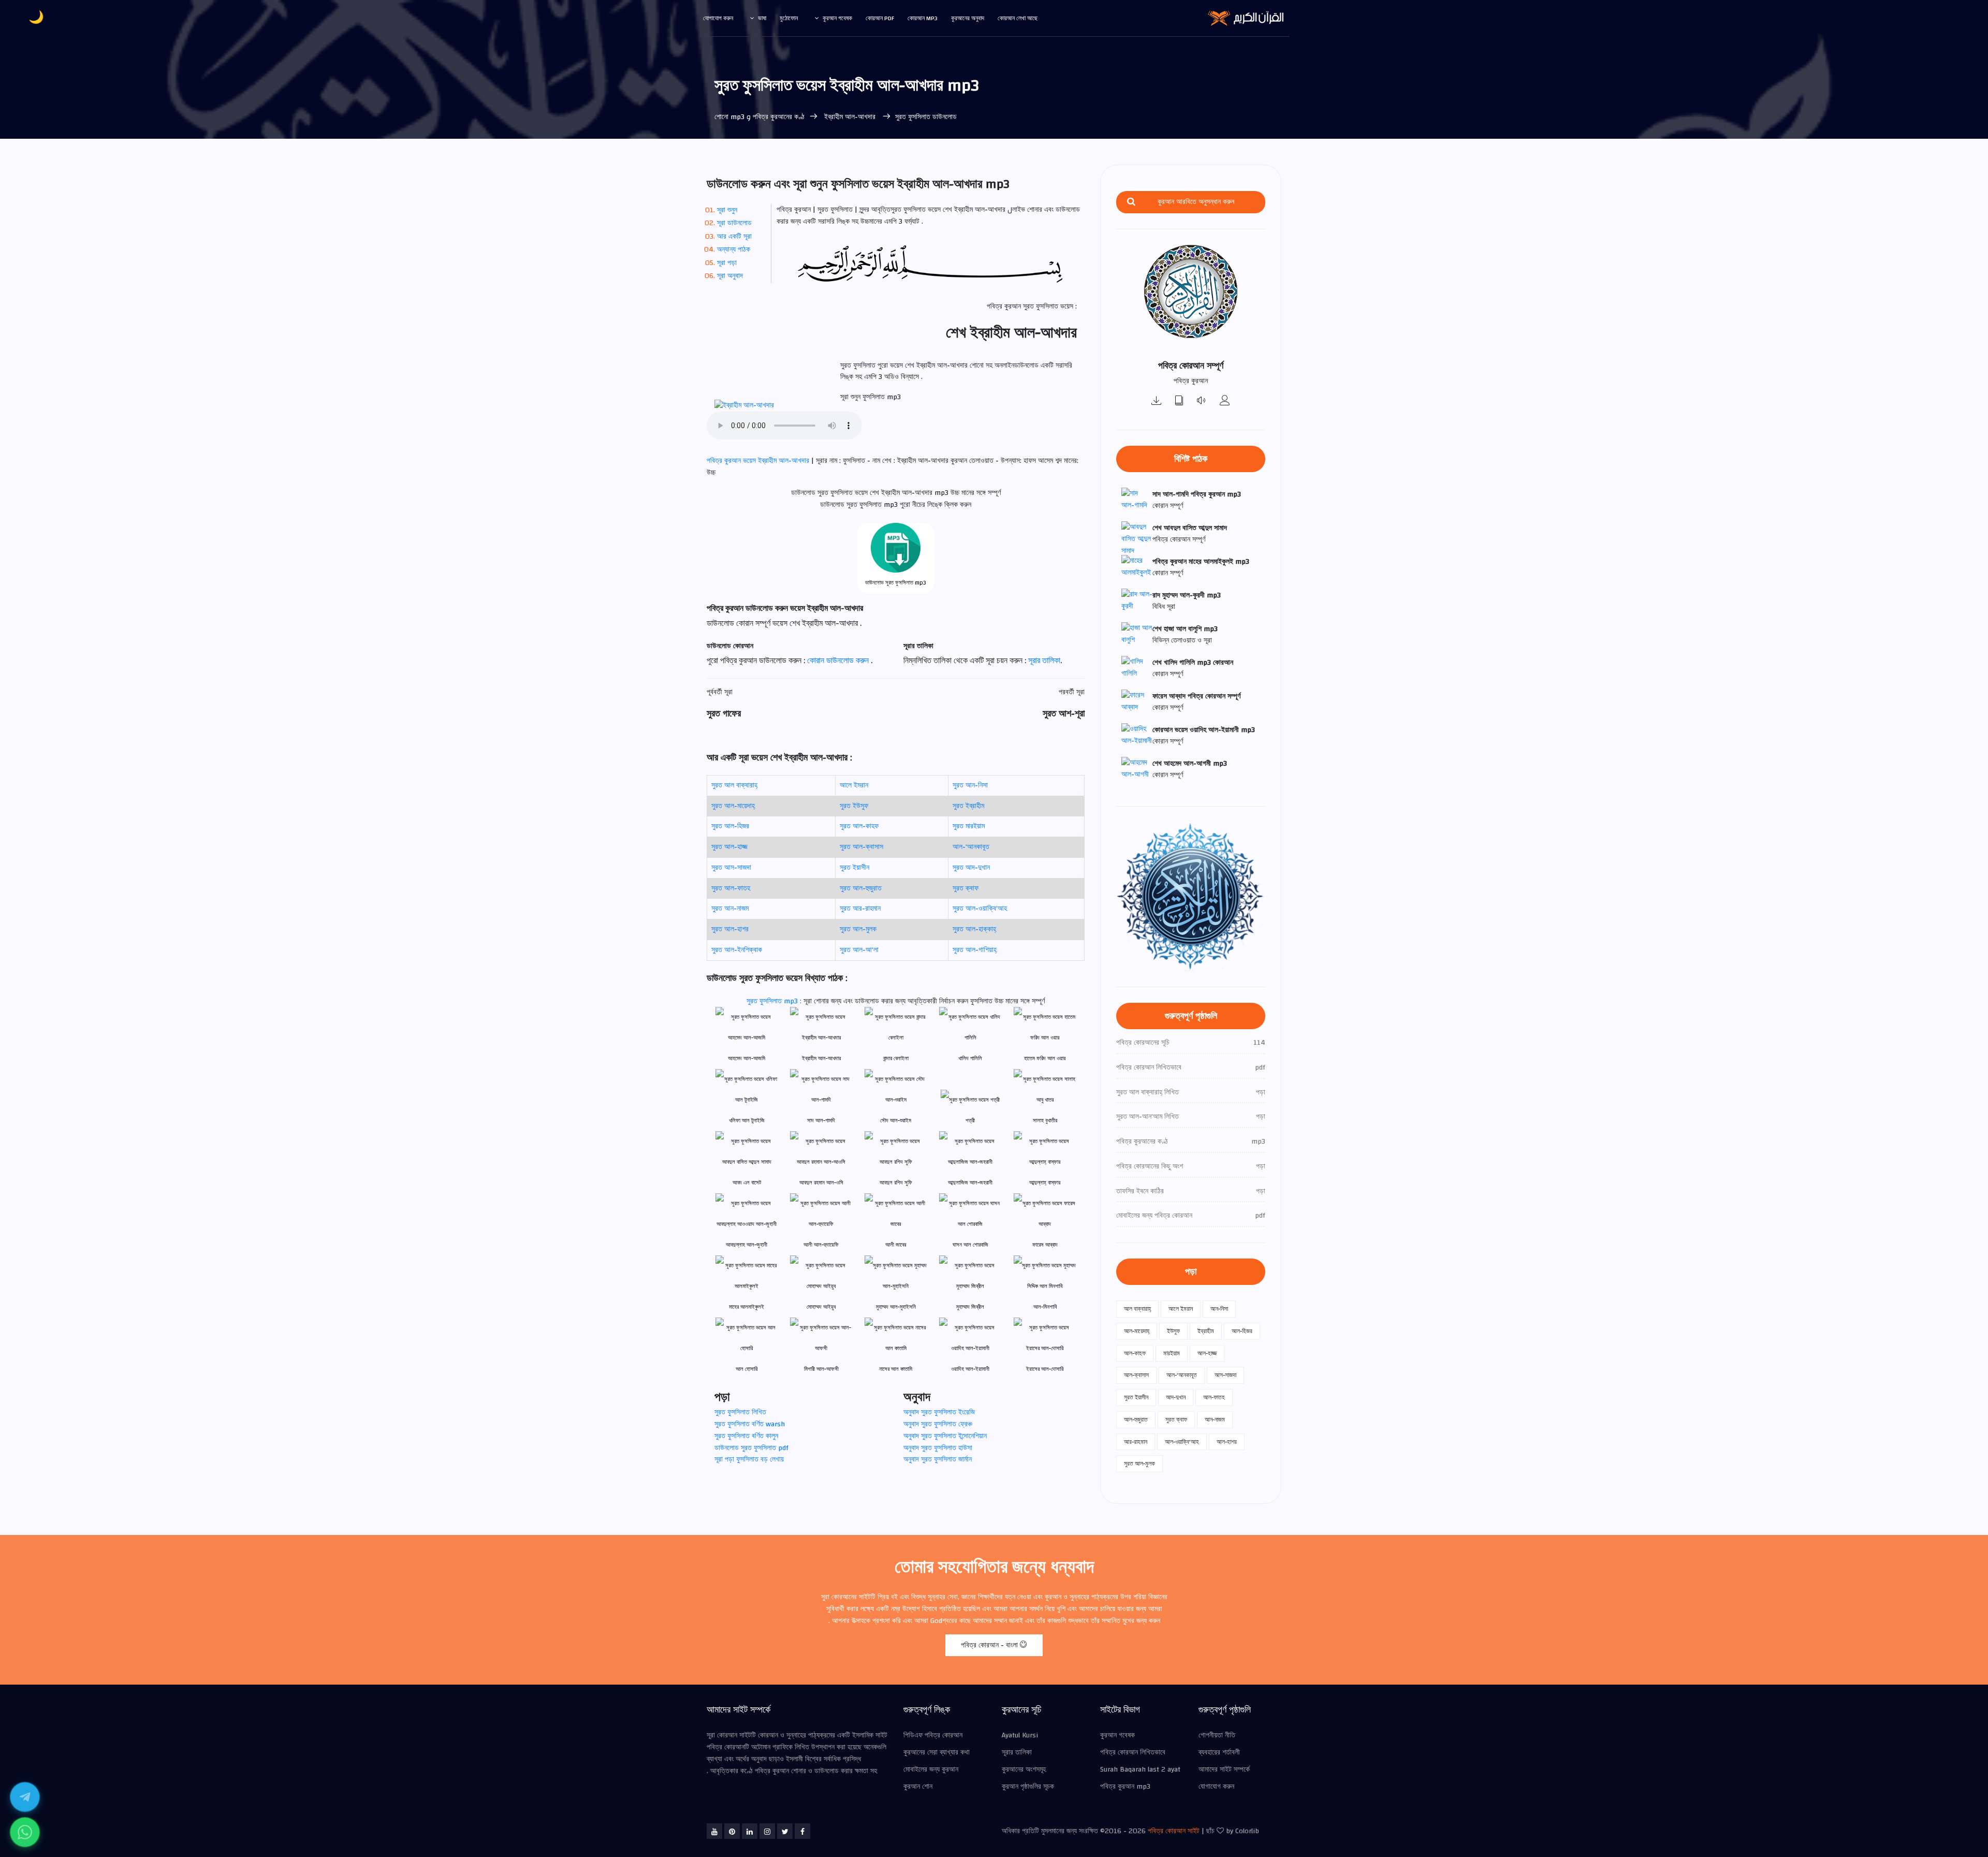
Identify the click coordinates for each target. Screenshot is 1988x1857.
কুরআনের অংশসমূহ (1024, 1770)
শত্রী (970, 1121)
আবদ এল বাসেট (747, 1183)
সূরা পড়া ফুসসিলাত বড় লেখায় (749, 1459)
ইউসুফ (1173, 1331)
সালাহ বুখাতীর (1045, 1121)
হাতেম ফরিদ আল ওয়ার (1045, 1058)
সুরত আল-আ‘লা (859, 950)
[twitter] (785, 1831)
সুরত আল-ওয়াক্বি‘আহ (980, 909)
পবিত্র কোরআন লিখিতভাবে (1133, 1752)
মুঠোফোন (789, 18)
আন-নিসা (1219, 1309)
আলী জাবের (896, 1245)
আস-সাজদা (1225, 1375)
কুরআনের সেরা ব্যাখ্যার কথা (937, 1752)
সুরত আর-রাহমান (860, 909)
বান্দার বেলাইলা (896, 1058)
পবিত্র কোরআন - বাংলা (990, 1645)
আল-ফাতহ (1214, 1397)
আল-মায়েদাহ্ (1137, 1331)
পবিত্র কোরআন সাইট (1174, 1831)
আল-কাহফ (1135, 1353)
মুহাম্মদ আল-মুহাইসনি (896, 1307)
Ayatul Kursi (1020, 1735)
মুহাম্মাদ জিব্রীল (970, 1307)
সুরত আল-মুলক (858, 929)
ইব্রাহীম (1206, 1331)
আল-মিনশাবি (1045, 1307)
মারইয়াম (1172, 1353)
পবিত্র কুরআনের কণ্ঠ (779, 117)
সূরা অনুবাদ (730, 276)
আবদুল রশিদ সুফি (896, 1183)
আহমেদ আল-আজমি (747, 1058)
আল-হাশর (1227, 1442)
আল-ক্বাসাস (1136, 1375)
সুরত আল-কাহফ (859, 826)
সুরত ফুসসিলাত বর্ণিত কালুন (746, 1436)
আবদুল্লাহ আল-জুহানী (747, 1245)
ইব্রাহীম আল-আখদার (850, 117)
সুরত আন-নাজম (730, 909)
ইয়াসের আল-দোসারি (1045, 1369)
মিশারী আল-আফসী (821, 1369)
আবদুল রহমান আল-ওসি (821, 1183)
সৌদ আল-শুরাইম (896, 1121)
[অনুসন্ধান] (1131, 202)
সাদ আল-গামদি (821, 1121)
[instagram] (767, 1831)
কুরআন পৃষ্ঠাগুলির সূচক (1028, 1787)
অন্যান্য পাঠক (734, 250)
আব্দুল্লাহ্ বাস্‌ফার (1045, 1183)
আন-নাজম (1215, 1420)
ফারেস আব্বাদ (1045, 1245)
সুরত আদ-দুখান (971, 868)
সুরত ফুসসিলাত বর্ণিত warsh (750, 1424)
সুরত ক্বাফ (966, 888)
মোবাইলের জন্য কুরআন (931, 1770)
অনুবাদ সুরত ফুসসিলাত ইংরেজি (939, 1412)
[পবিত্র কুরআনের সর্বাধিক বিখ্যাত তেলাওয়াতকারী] (1225, 401)
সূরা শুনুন (727, 210)
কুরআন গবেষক (837, 18)
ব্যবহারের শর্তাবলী (1219, 1752)
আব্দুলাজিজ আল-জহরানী (970, 1183)
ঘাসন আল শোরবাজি (970, 1245)
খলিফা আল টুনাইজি (747, 1121)
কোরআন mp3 (923, 18)
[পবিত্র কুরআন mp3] (1157, 401)
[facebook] (802, 1831)
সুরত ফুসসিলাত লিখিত (740, 1412)
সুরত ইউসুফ (854, 806)
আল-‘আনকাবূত (971, 847)
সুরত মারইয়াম (969, 826)
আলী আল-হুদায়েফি (821, 1245)
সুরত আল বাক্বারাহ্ (734, 785)
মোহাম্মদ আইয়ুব (821, 1307)
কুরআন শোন (918, 1787)
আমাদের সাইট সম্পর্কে (1224, 1770)
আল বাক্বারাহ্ (1137, 1309)
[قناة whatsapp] (25, 1832)
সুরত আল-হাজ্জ (729, 847)
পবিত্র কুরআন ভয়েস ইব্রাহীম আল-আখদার (759, 461)
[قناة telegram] (25, 1797)
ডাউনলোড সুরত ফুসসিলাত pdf (751, 1448)
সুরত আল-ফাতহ (731, 888)
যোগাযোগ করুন (718, 18)
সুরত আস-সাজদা (731, 868)
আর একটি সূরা (734, 237)
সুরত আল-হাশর (730, 929)
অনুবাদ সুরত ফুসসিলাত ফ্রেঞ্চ (938, 1424)
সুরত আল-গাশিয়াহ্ (975, 950)
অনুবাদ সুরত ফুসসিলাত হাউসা (938, 1448)
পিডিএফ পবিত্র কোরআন (933, 1735)
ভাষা (762, 18)
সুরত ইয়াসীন (854, 868)
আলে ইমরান (854, 785)
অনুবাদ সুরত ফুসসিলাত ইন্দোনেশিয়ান (945, 1436)
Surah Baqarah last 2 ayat (1140, 1770)
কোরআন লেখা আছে (1018, 18)
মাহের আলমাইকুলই (747, 1307)
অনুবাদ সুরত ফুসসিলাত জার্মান (938, 1459)
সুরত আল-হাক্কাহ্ (974, 929)
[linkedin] (750, 1831)
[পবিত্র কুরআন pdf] (1179, 401)
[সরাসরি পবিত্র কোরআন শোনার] (1202, 401)
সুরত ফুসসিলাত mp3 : (775, 1001)
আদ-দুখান (1176, 1397)
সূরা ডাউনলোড (734, 223)
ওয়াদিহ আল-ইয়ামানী (970, 1369)
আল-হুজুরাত (1136, 1420)
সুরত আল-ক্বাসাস (861, 847)
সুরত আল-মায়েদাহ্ (733, 806)
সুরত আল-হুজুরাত (861, 888)
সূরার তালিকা (1044, 661)
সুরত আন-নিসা (970, 785)
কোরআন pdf (880, 18)
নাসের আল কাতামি (896, 1369)
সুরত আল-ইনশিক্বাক (737, 950)
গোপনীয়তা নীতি (1217, 1735)
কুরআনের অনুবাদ (968, 18)
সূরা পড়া (727, 263)
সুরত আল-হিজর (730, 826)
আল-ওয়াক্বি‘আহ (1182, 1442)
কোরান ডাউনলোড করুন (839, 661)
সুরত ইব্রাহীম (968, 806)
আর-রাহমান (1136, 1442)
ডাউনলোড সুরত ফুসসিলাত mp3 (896, 583)
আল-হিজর (1242, 1331)
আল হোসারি (747, 1369)
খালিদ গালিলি (970, 1058)
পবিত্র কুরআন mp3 (1125, 1787)
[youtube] (714, 1831)
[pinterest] (732, 1831)
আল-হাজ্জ (1207, 1353)
